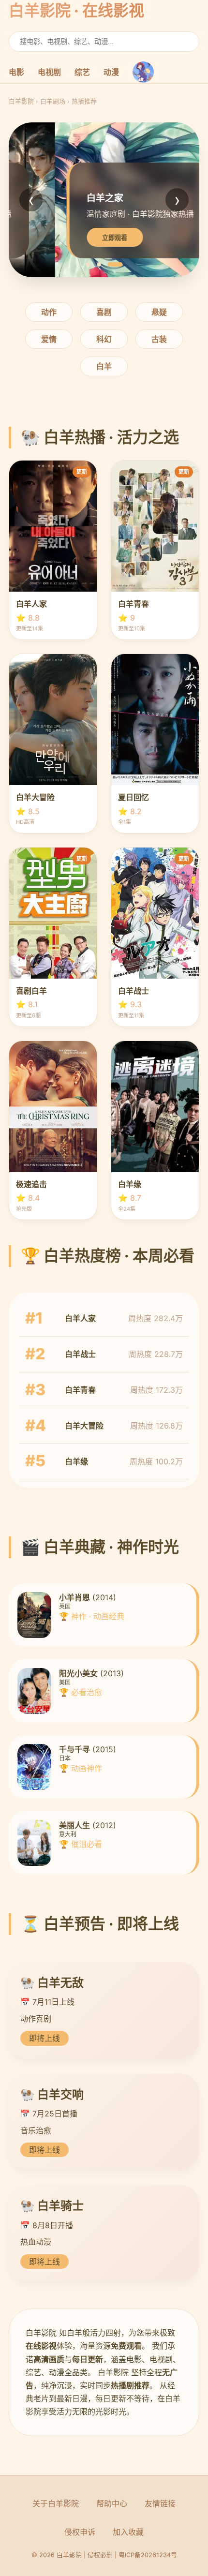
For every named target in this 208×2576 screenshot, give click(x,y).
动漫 (111, 72)
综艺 (82, 72)
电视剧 (49, 72)
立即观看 (69, 238)
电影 (16, 72)
